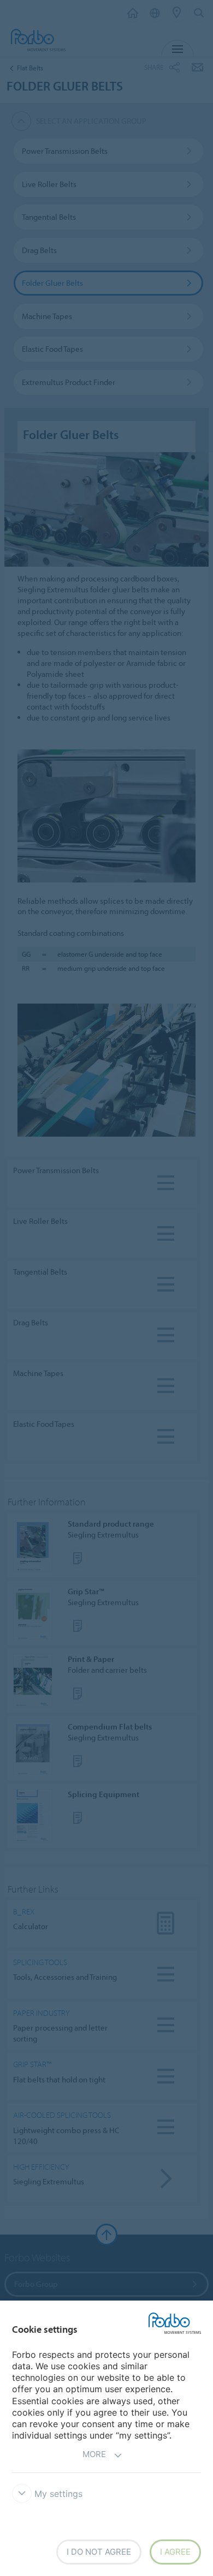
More (94, 2454)
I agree (175, 2552)
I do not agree (99, 2552)
